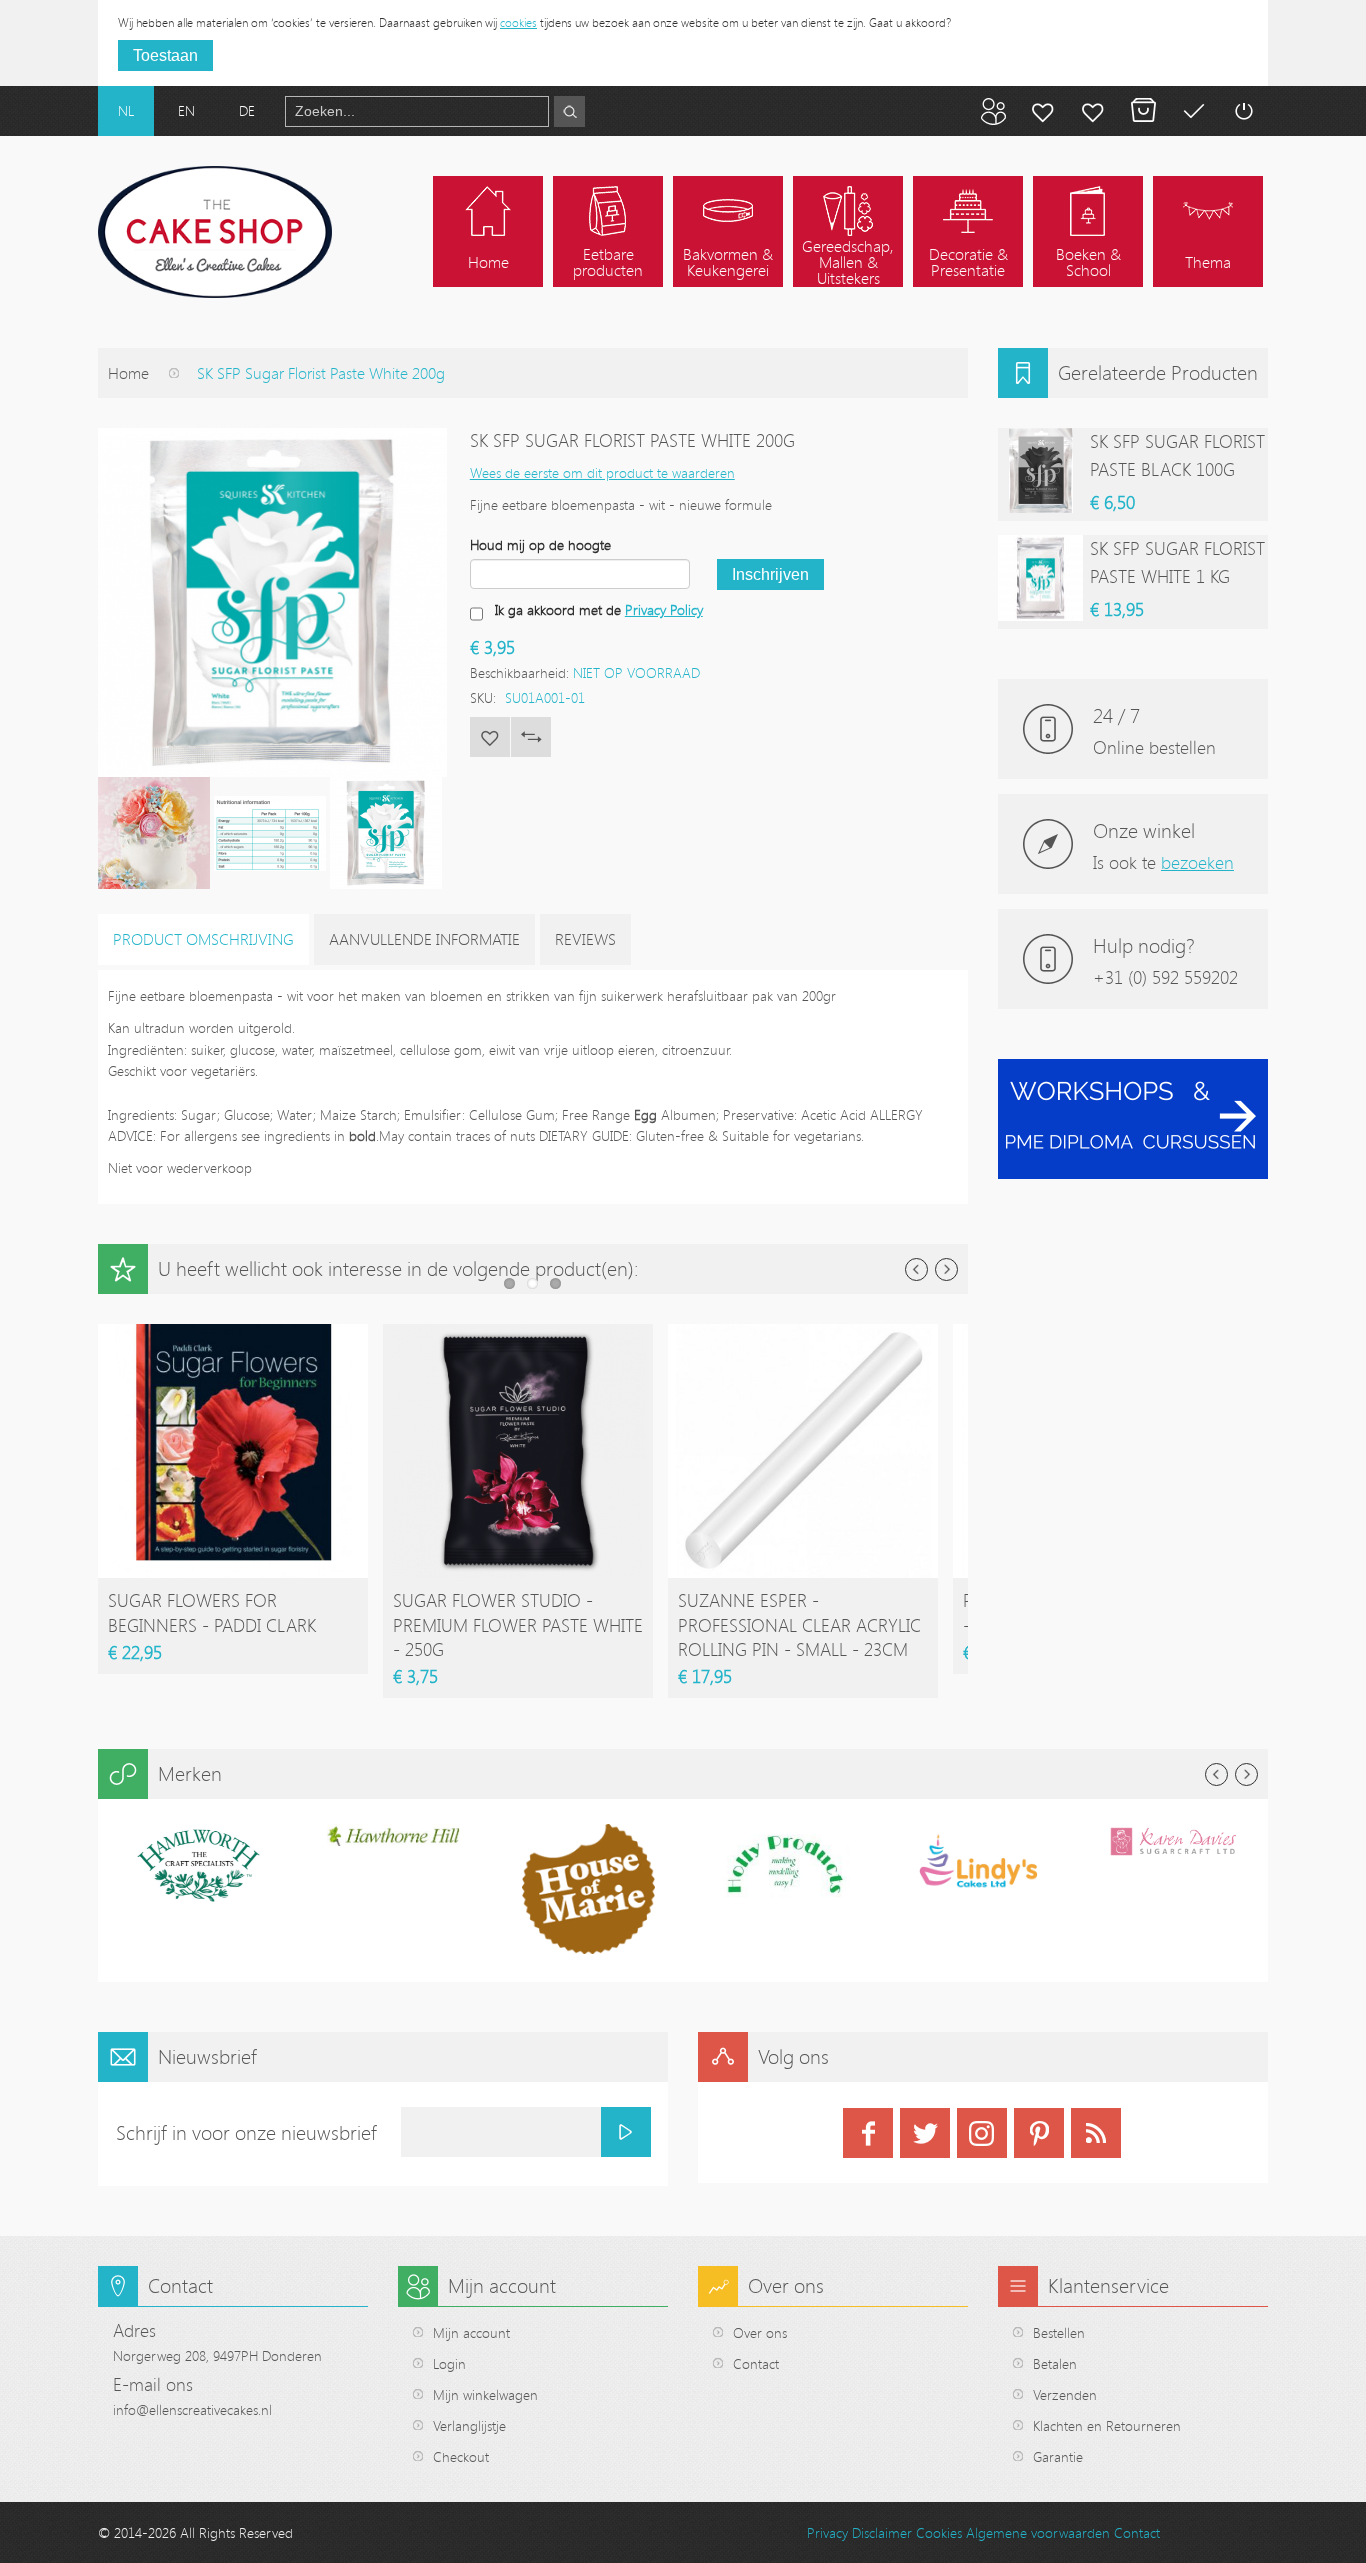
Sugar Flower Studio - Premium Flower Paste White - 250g (518, 1624)
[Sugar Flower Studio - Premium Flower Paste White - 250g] (518, 1333)
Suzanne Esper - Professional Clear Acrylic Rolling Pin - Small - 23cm (799, 1624)
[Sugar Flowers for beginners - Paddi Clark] (233, 1333)
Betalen (1193, 111)
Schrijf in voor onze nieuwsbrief (246, 2132)
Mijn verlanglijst (1093, 111)
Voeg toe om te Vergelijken (531, 737)
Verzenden (1065, 2394)
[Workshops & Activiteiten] (1133, 1069)
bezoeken (1197, 862)
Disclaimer (882, 2532)
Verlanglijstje (469, 2425)
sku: (483, 697)
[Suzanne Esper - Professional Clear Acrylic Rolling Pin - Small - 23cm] (803, 1333)
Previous (916, 1269)
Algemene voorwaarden (1038, 2532)
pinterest (1039, 2133)
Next (946, 1269)
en (186, 110)
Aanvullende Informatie (424, 939)
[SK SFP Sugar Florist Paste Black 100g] (1040, 470)
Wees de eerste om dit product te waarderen (602, 472)
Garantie (1058, 2456)
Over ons (760, 2332)
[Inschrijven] (626, 2132)
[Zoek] (569, 111)
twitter (925, 2133)
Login (449, 2363)
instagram (982, 2133)
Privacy (827, 2532)
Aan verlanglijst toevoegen (490, 737)
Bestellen (1059, 2332)
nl (126, 110)
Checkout (461, 2456)
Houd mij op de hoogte (540, 544)
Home (128, 373)
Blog (993, 111)
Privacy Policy (664, 609)
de (247, 110)
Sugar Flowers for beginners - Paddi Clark (212, 1612)
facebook (868, 2133)
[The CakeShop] (215, 232)
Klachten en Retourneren (1107, 2425)
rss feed (1096, 2133)
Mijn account (1043, 111)
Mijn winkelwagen (1143, 111)
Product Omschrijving (203, 939)
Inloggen (1243, 111)
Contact (756, 2363)
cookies (518, 22)
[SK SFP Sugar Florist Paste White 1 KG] (1040, 577)
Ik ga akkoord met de (599, 609)
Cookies (939, 2532)
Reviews (585, 939)
